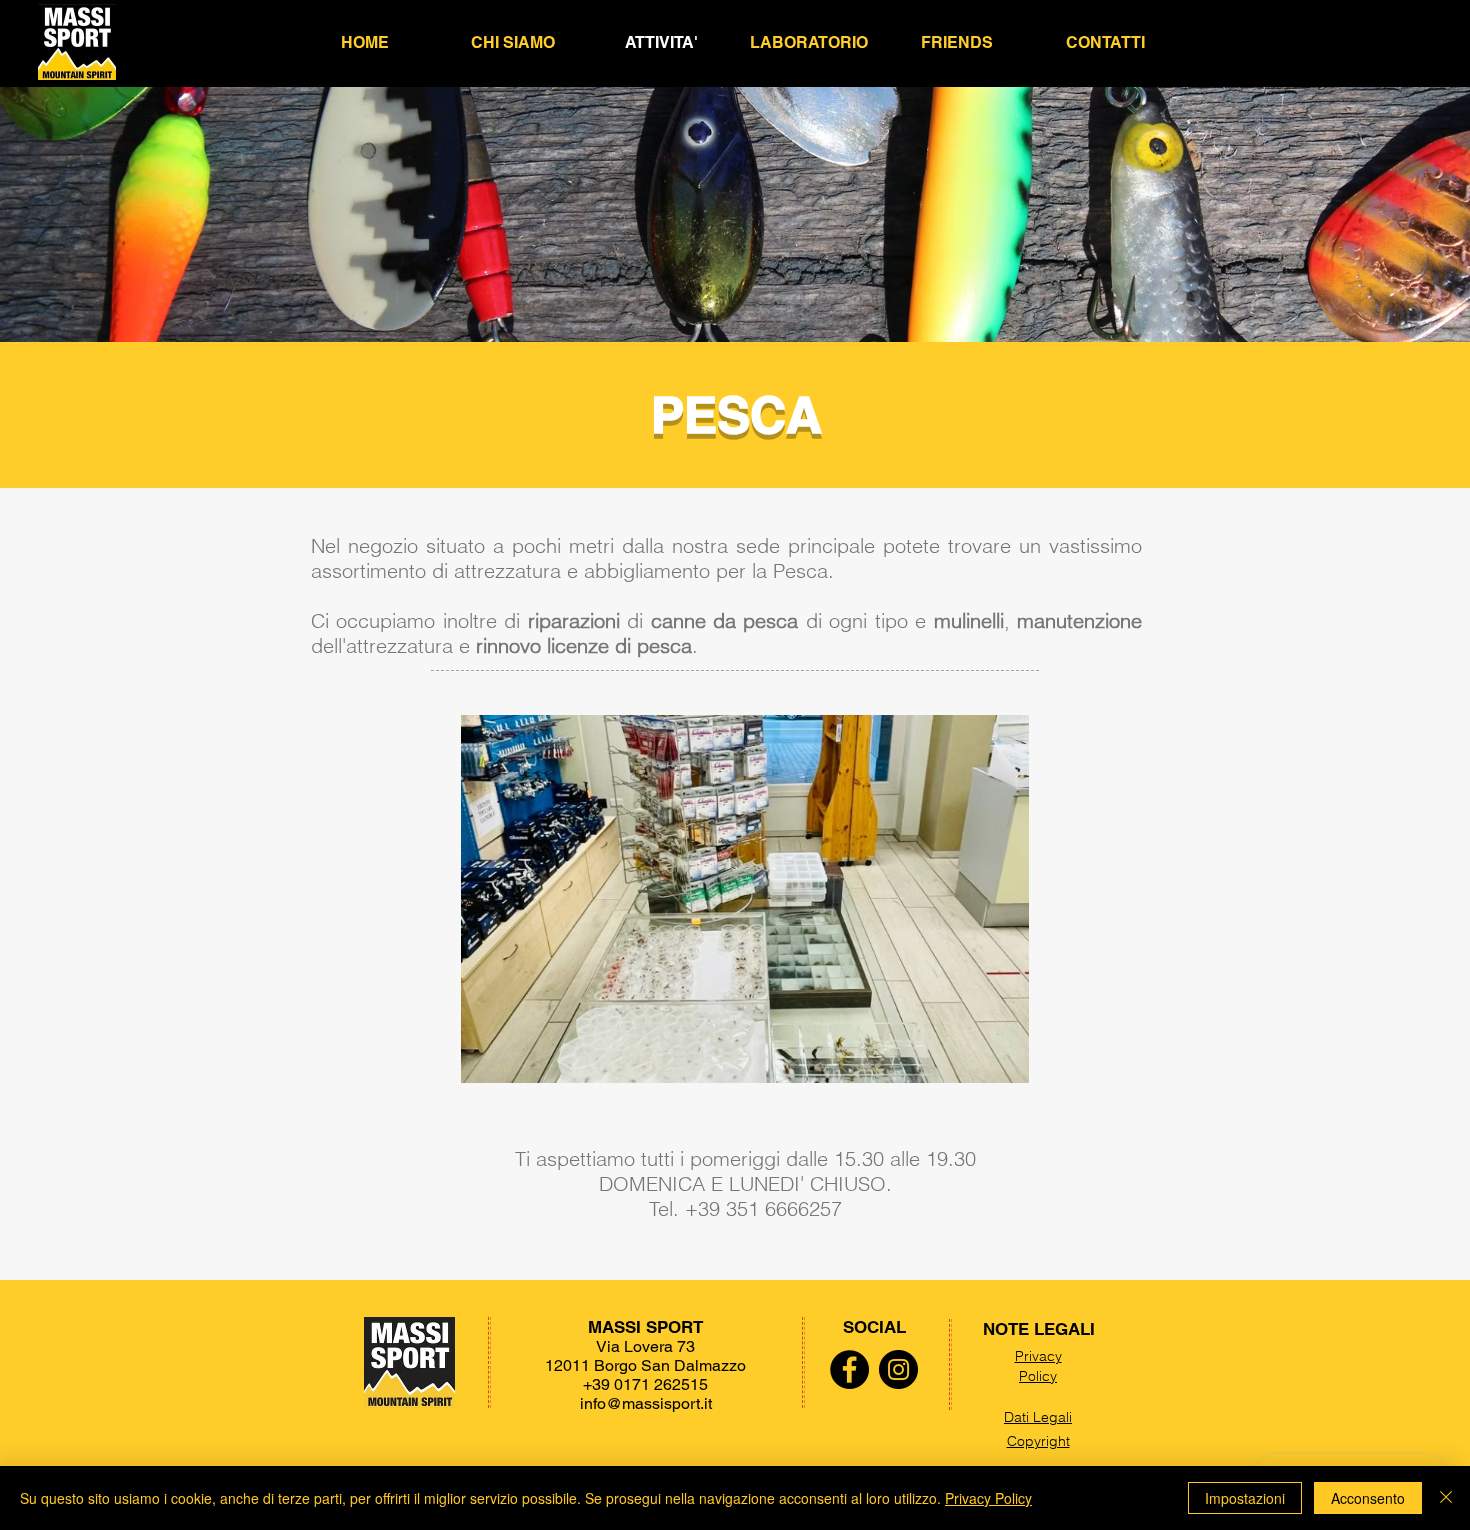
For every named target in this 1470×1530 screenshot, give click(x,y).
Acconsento (1368, 1498)
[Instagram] (898, 1369)
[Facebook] (849, 1369)
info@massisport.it (646, 1403)
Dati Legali (1038, 1417)
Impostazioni (1245, 1498)
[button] (957, 43)
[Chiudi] (1446, 1498)
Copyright (1038, 1441)
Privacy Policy (1038, 1366)
